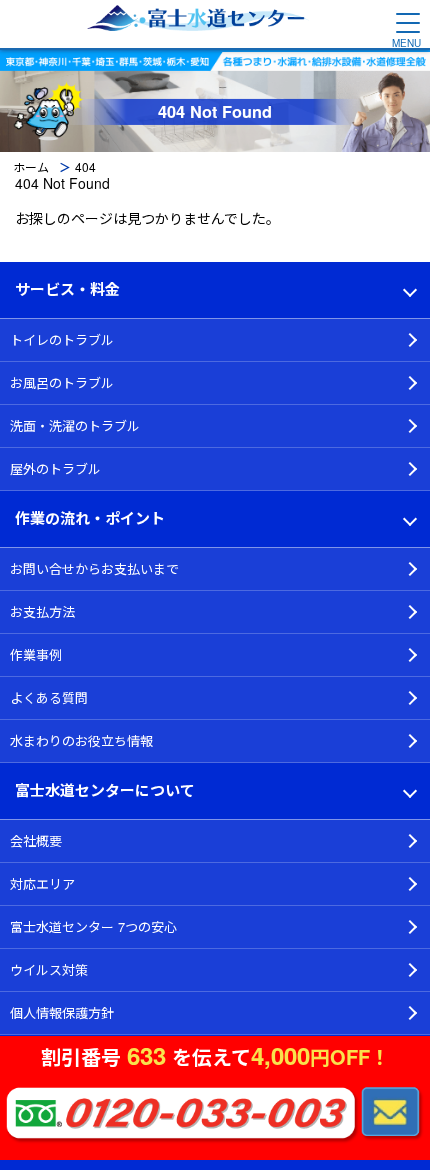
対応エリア (42, 883)
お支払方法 (42, 611)
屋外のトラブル (55, 468)
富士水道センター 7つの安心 (93, 926)
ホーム (31, 166)
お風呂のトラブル (62, 382)
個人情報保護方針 (62, 1012)
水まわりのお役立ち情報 (81, 740)
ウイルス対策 (49, 969)
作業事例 (36, 654)
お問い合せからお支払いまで (94, 568)
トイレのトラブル (62, 339)
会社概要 (36, 840)
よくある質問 (49, 697)
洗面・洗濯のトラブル (75, 425)
